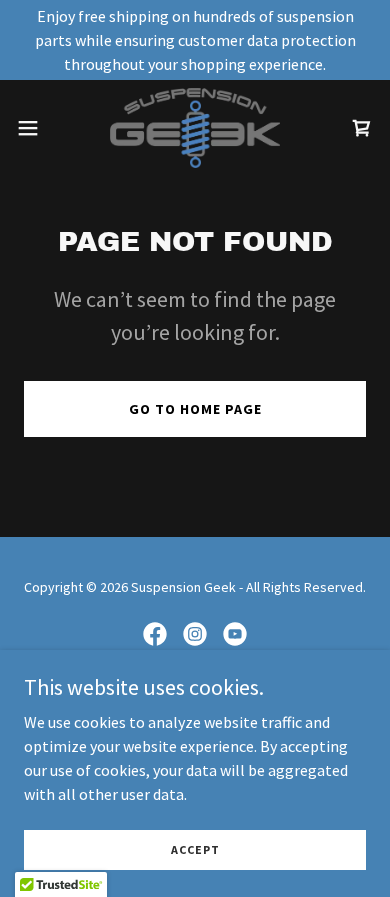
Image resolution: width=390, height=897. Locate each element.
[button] (36, 128)
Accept (195, 849)
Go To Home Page (195, 409)
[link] (194, 128)
